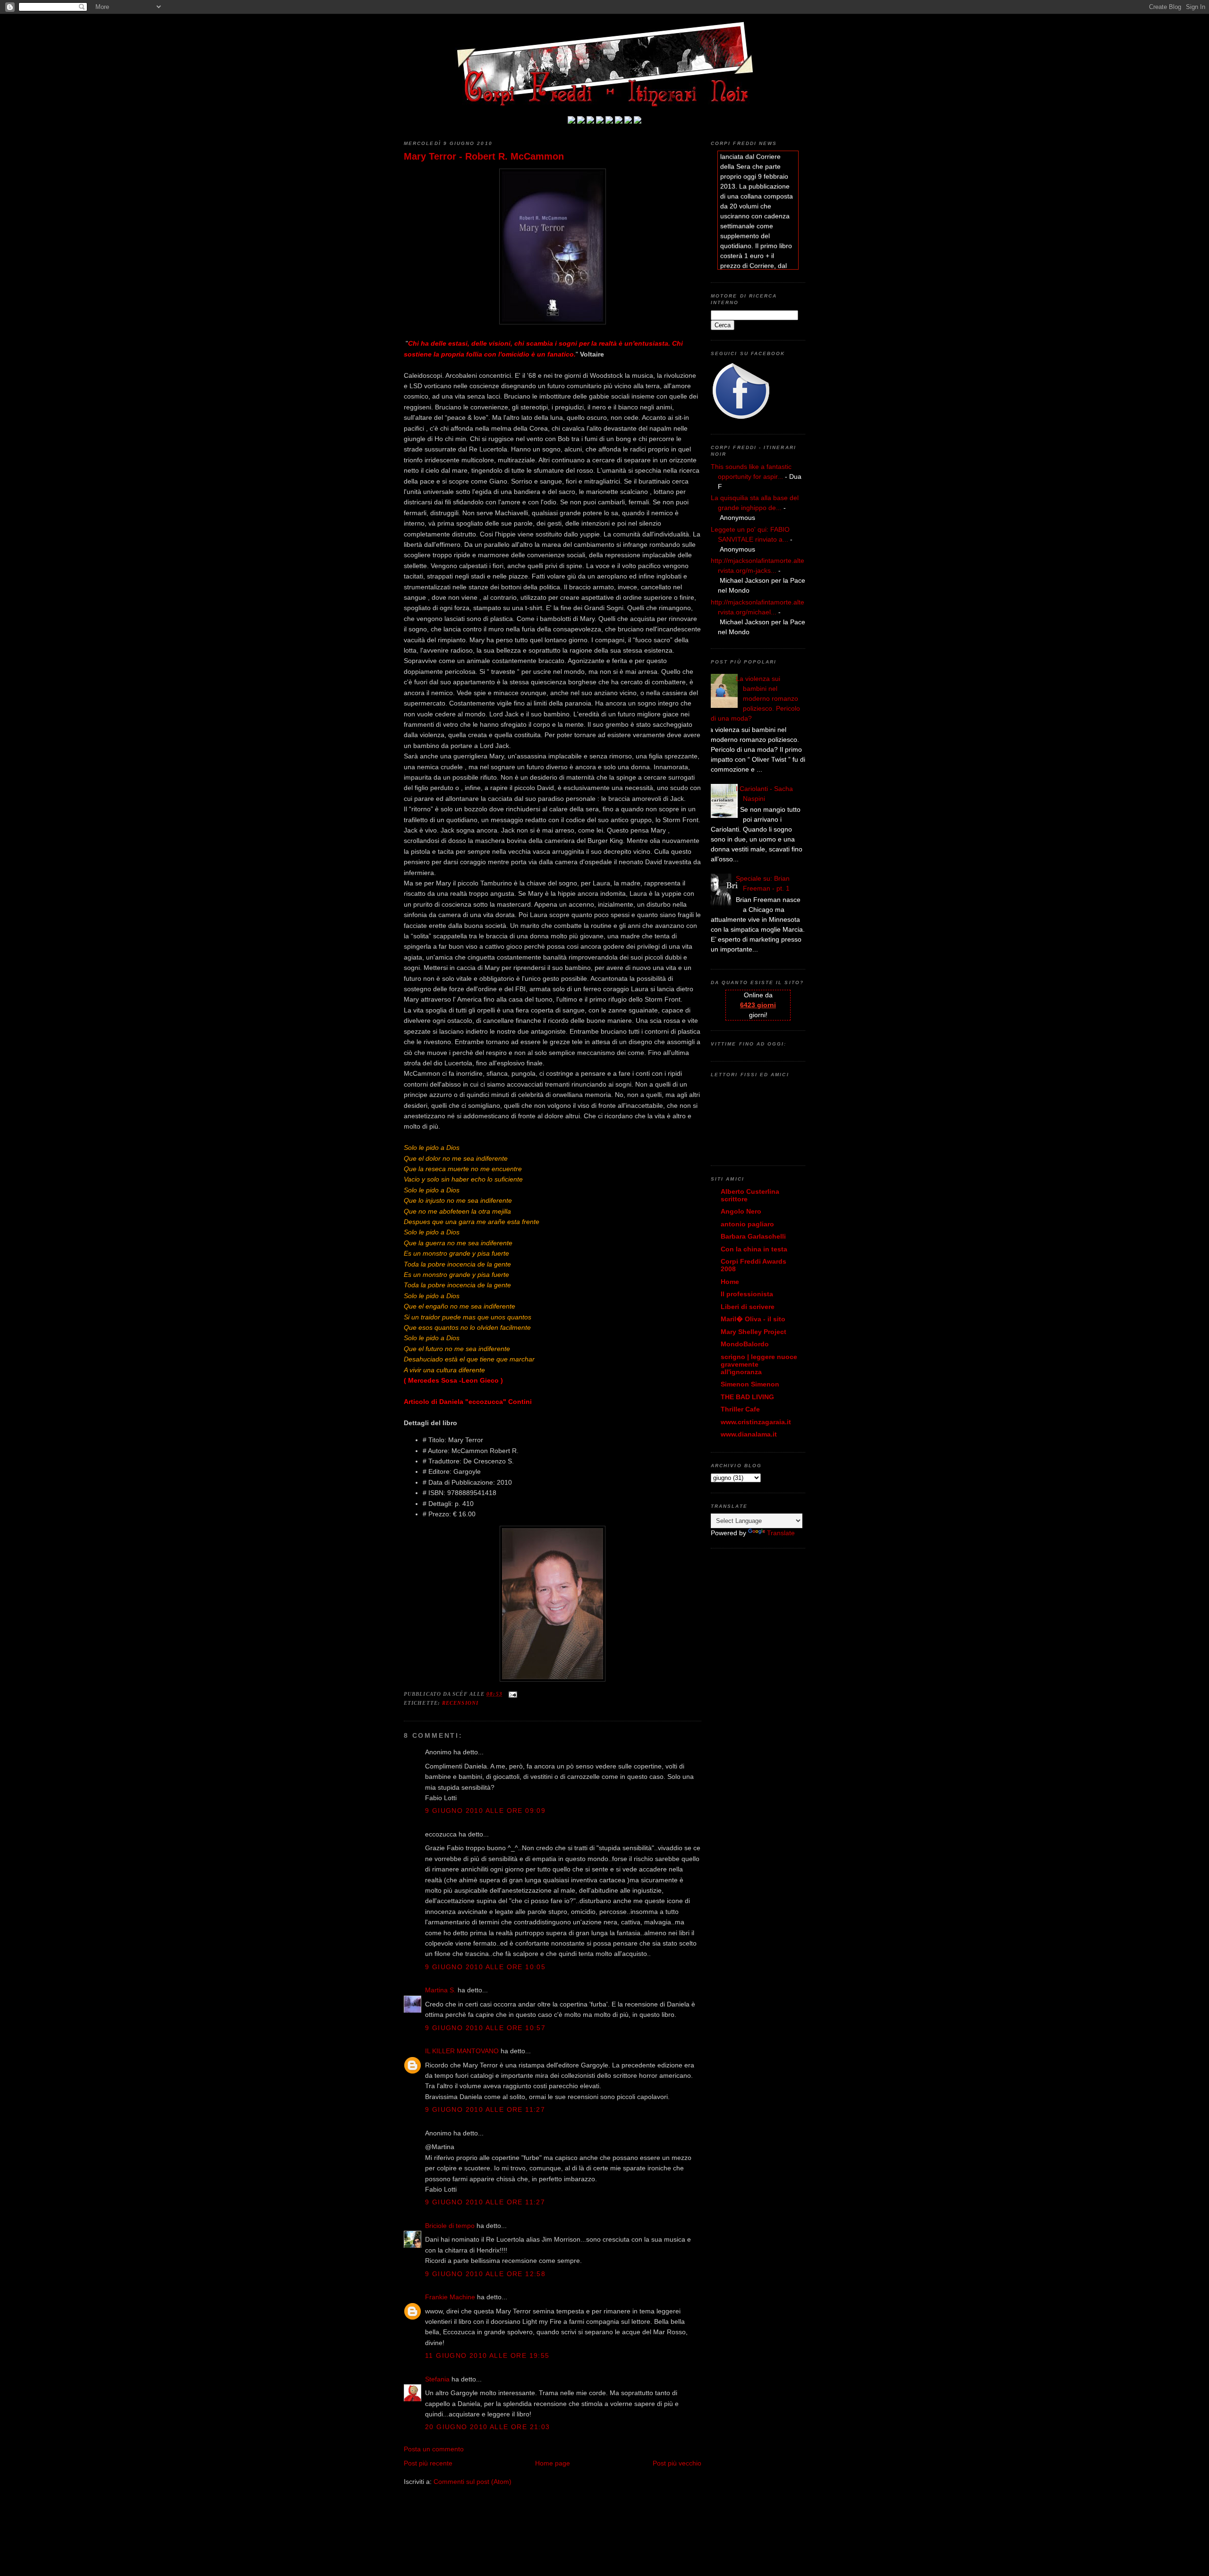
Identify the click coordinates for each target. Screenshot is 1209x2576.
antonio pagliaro (747, 1224)
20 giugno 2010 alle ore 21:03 (488, 2427)
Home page (553, 2463)
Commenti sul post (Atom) (473, 2482)
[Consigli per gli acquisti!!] (600, 121)
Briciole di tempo (450, 2226)
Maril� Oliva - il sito (753, 1319)
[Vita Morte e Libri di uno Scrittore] (609, 121)
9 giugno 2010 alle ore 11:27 (485, 2109)
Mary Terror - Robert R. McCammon (484, 156)
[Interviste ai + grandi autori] (590, 121)
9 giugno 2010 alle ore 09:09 (485, 1811)
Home (730, 1282)
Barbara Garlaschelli (753, 1236)
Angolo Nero (741, 1211)
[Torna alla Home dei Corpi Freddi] (571, 121)
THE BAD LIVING (747, 1397)
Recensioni (460, 1703)
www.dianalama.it (749, 1434)
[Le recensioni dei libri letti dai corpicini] (581, 121)
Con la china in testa (754, 1249)
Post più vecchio (677, 2463)
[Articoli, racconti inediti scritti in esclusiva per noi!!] (619, 121)
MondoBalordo (745, 1344)
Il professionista (747, 1294)
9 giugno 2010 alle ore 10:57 (485, 2028)
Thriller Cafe (740, 1409)
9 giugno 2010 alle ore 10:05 (485, 1967)
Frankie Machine (450, 2297)
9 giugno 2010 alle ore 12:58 (485, 2274)
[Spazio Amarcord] (638, 121)
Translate (781, 1533)
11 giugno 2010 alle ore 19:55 (487, 2355)
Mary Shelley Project (753, 1332)
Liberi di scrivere (748, 1307)
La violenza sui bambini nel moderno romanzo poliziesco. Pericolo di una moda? (755, 698)
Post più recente (428, 2463)
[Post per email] (512, 1694)
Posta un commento (434, 2449)
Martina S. (440, 1990)
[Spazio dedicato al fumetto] (628, 121)
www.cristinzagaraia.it (756, 1422)
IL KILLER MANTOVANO (462, 2051)
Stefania (437, 2379)
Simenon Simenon (750, 1384)
